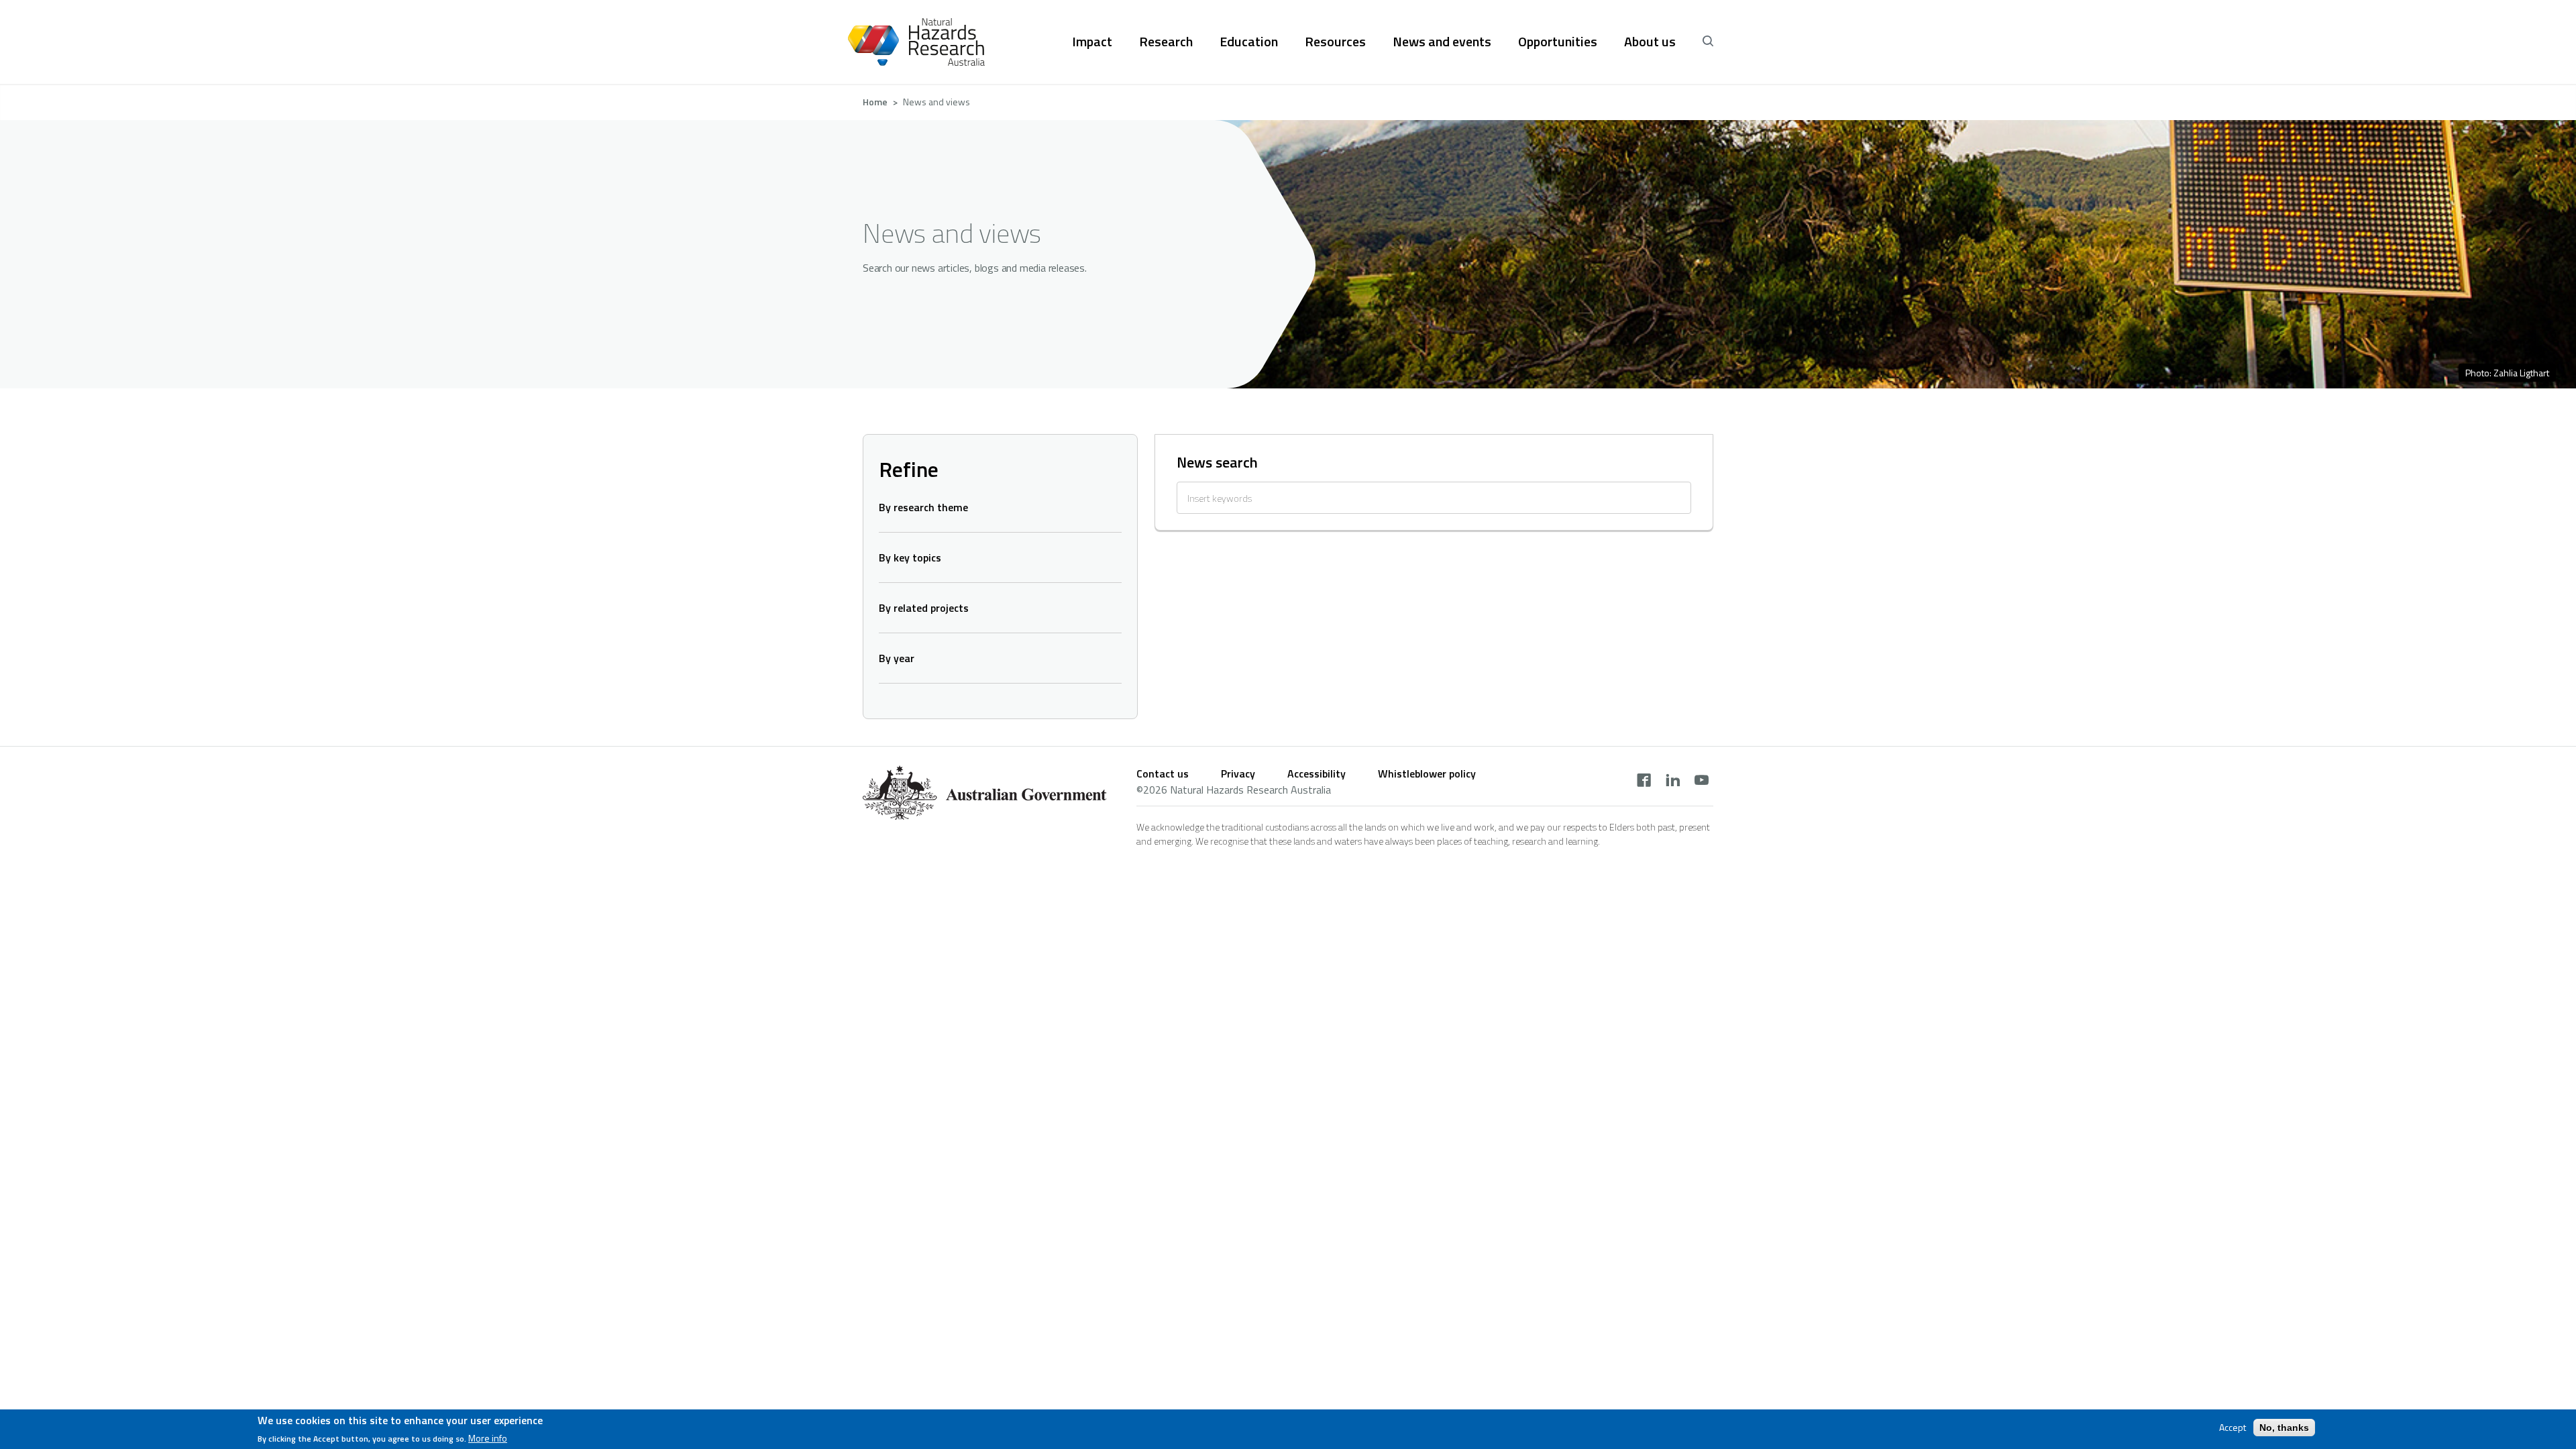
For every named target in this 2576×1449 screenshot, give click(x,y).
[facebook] (1644, 782)
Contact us (1163, 773)
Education (1249, 42)
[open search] (1708, 42)
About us (1650, 42)
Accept (2233, 1428)
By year (897, 658)
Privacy (1238, 773)
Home (875, 102)
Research (1166, 42)
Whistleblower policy (1427, 773)
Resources (1335, 42)
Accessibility (1317, 773)
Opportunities (1558, 42)
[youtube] (1702, 782)
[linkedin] (1673, 782)
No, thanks (2284, 1428)
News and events (1442, 42)
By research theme (923, 507)
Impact (1092, 42)
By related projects (924, 608)
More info (488, 1438)
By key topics (910, 557)
